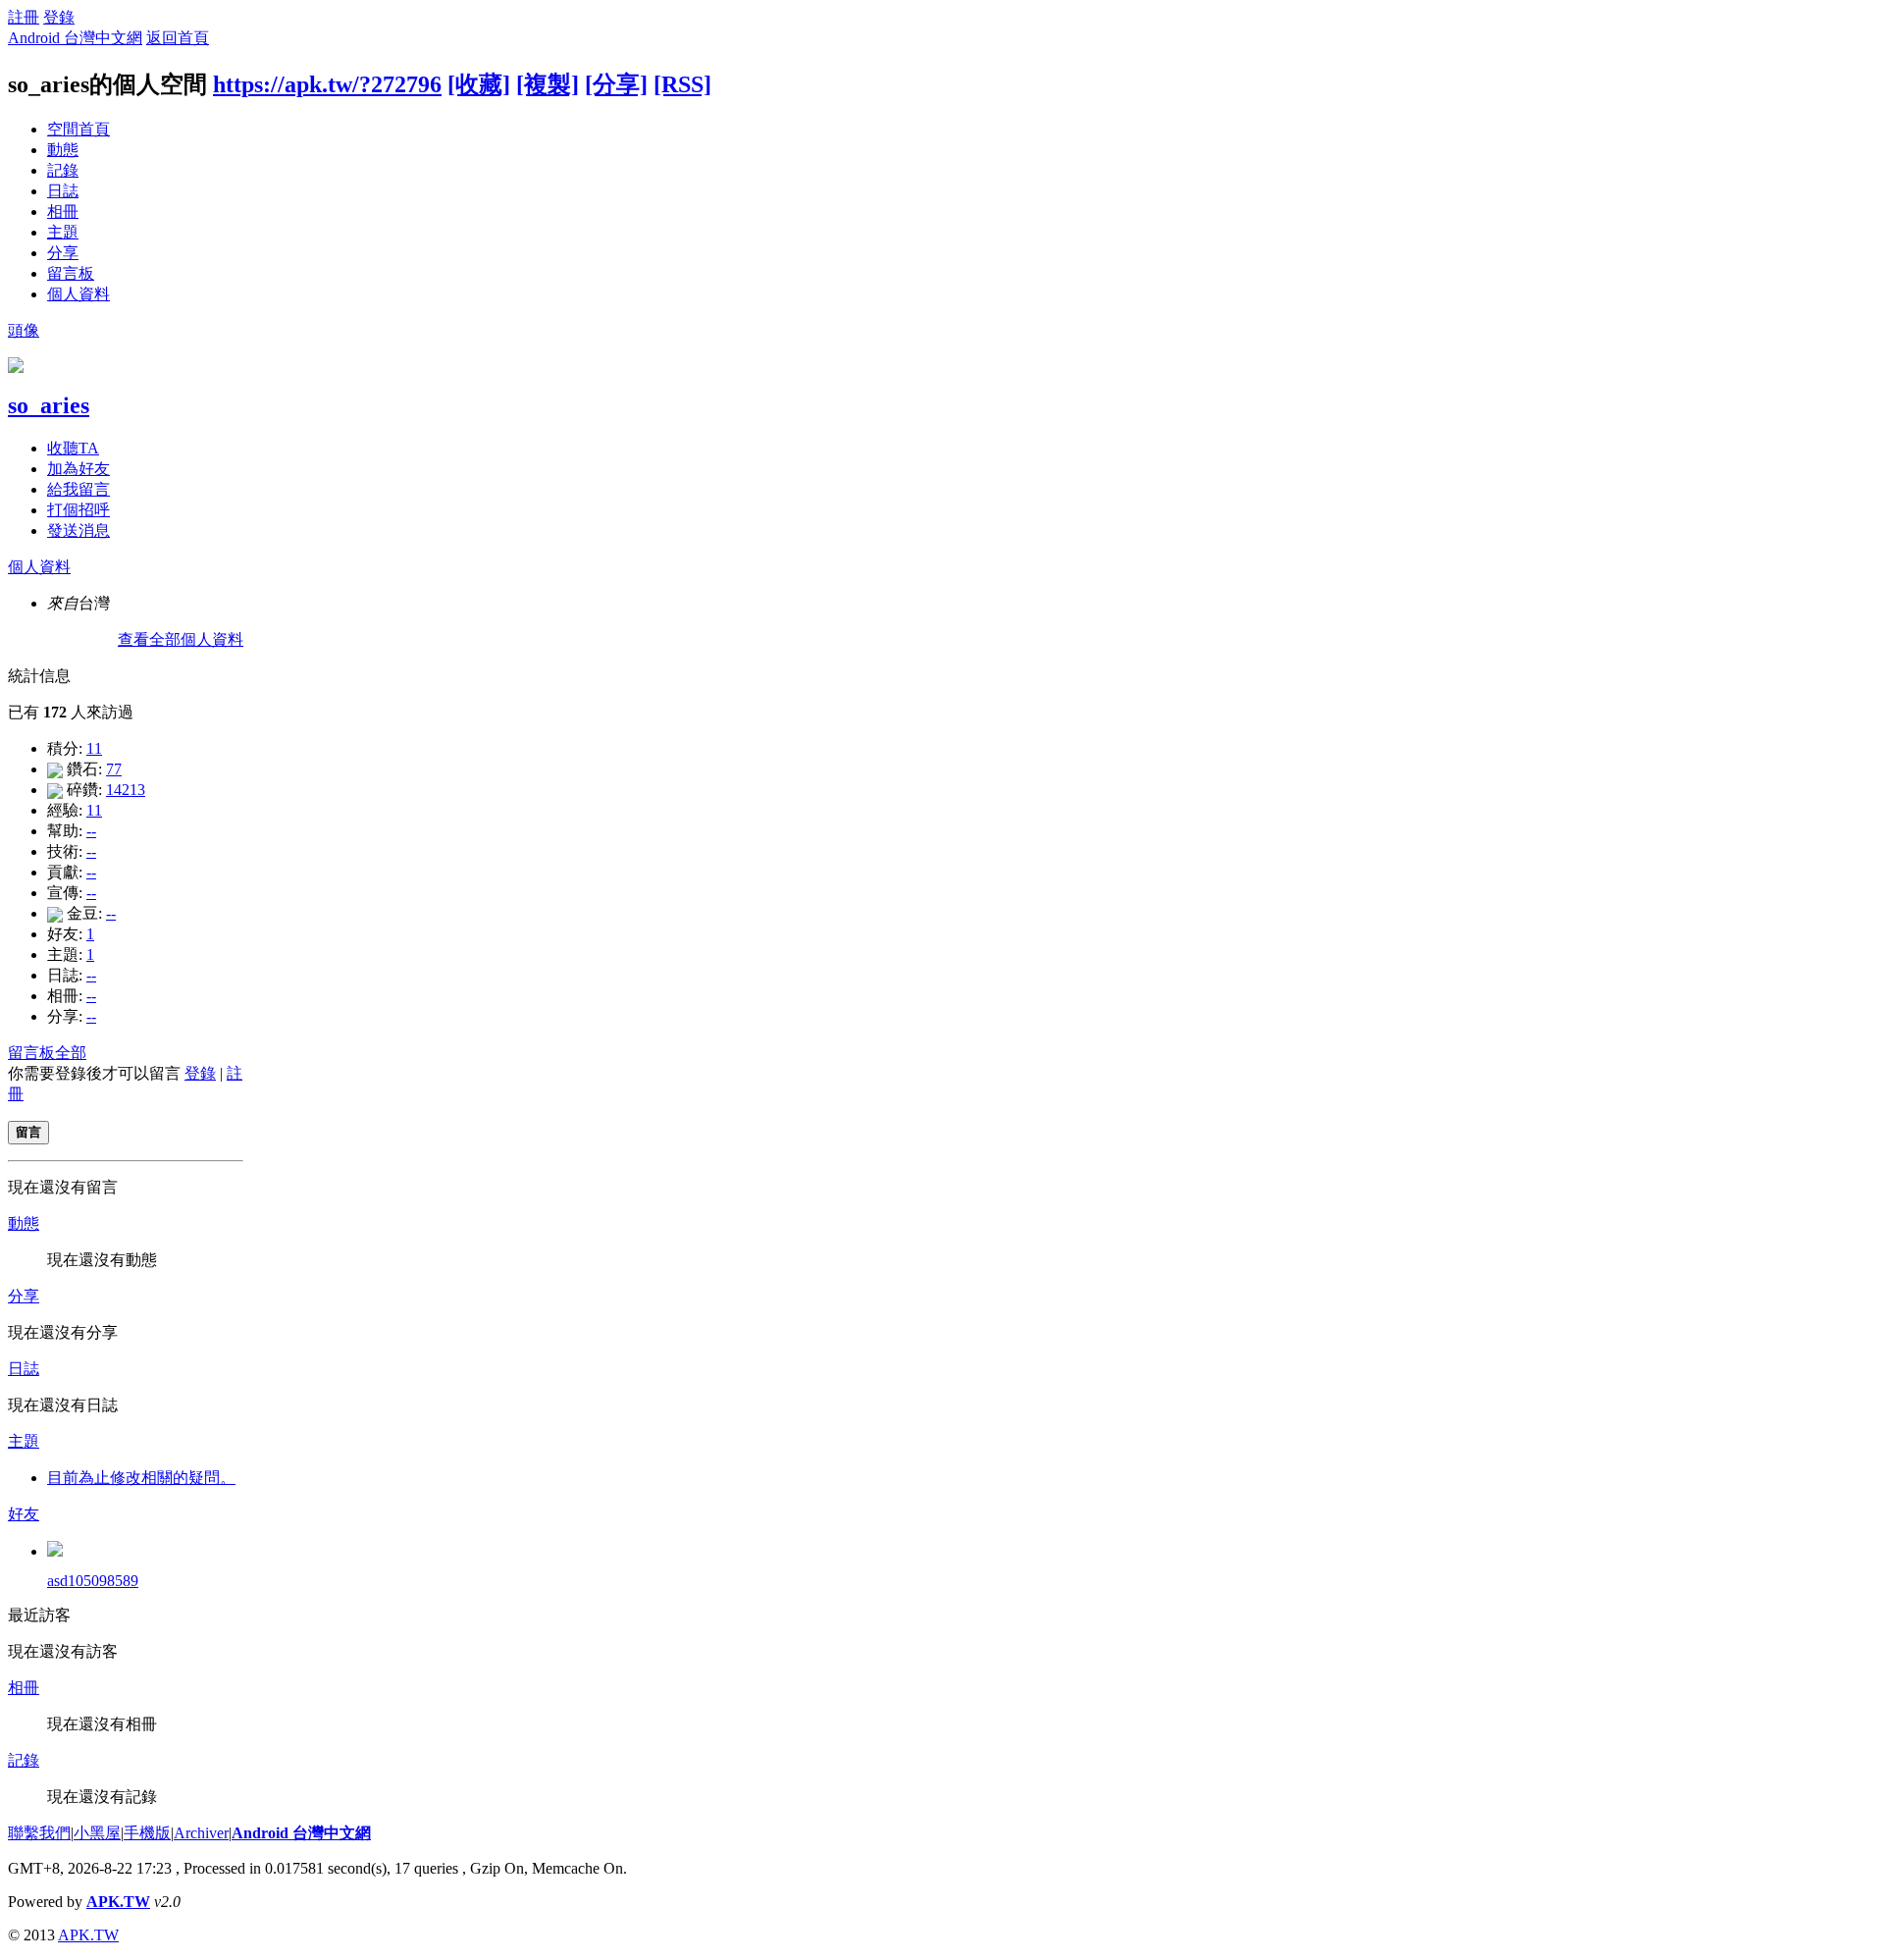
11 (94, 748)
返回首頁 (178, 38)
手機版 (147, 1833)
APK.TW (118, 1902)
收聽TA (73, 448)
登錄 (59, 17)
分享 (63, 253)
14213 (126, 790)
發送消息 (78, 530)
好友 (24, 1514)
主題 (63, 232)
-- (91, 831)
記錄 (63, 170)
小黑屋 (97, 1833)
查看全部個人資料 (181, 639)
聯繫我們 (39, 1833)
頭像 (24, 330)
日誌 (63, 191)
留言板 (71, 273)
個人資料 (78, 294)
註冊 (24, 17)
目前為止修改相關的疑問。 (141, 1478)
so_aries (49, 405)
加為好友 (78, 469)
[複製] (548, 84)
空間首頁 (78, 129)
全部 (71, 1053)
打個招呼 (78, 510)
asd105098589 (93, 1581)
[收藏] (479, 84)
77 (114, 769)
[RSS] (682, 84)
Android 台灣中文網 (75, 38)
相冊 (63, 212)
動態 (63, 150)
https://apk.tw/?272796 (327, 84)
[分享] (616, 84)
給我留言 (78, 489)
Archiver (201, 1833)
